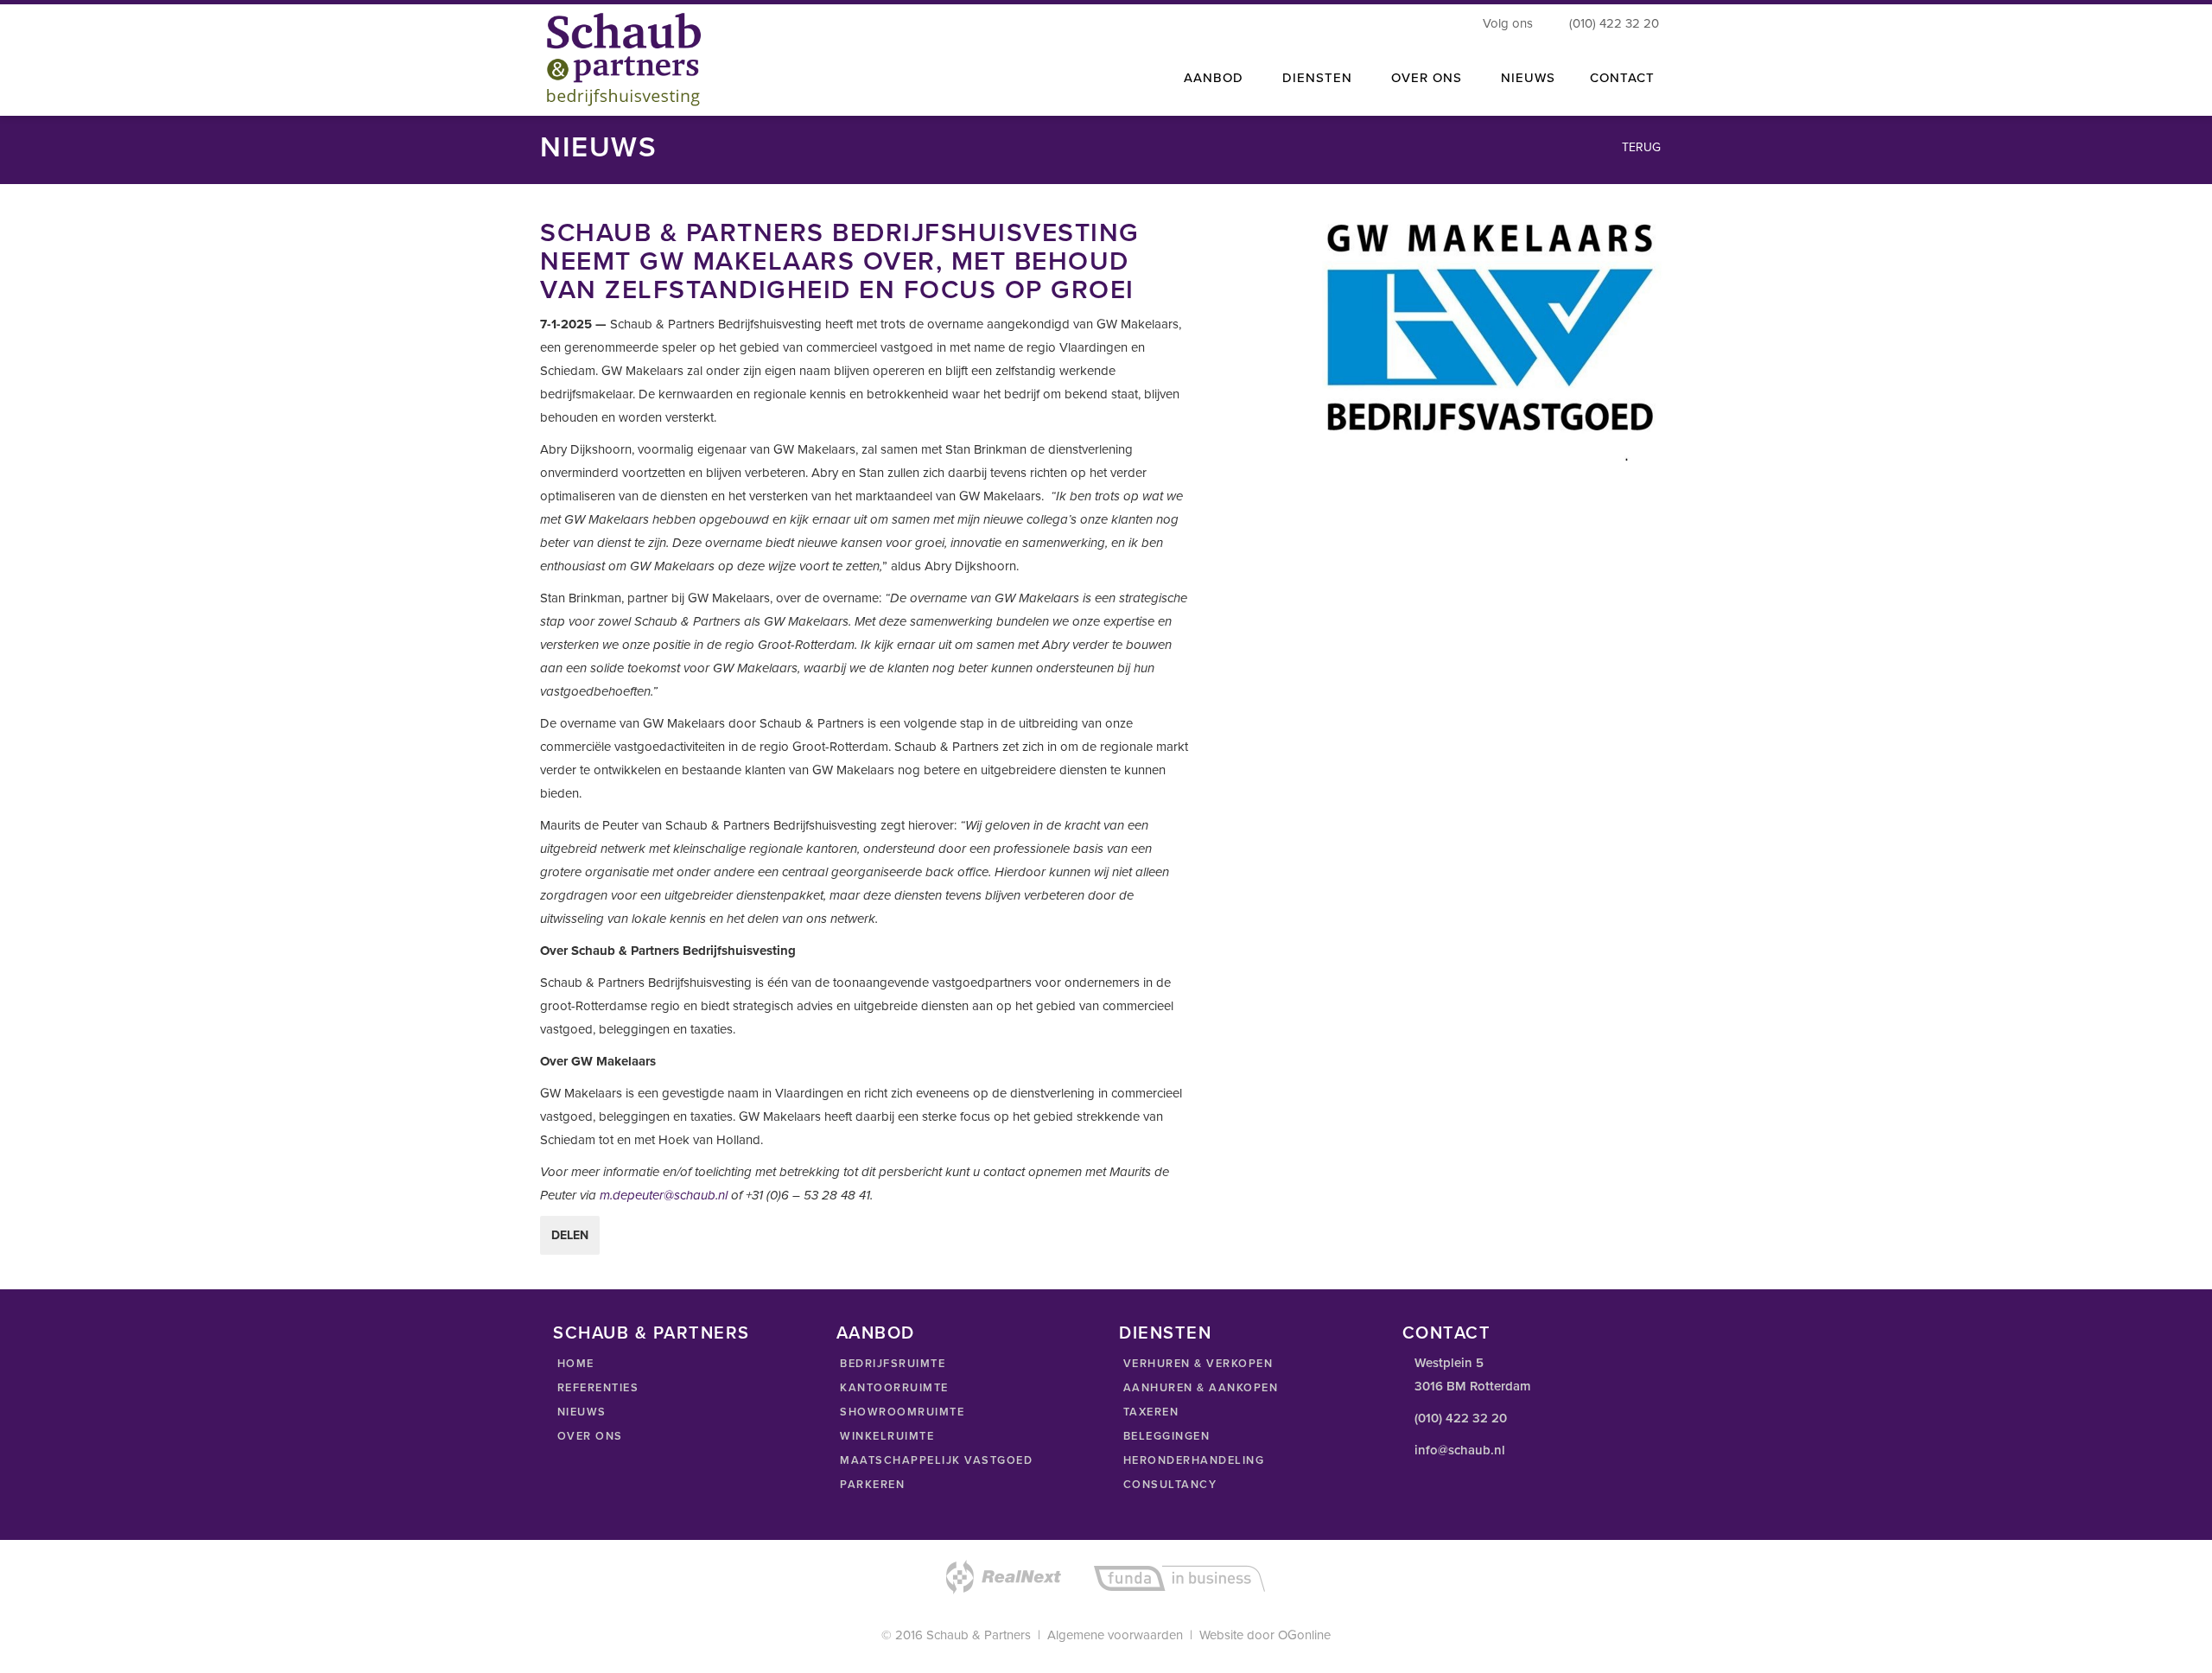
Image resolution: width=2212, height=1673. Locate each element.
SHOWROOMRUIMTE (901, 1412)
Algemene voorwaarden (1115, 1635)
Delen (570, 1235)
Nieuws (1528, 78)
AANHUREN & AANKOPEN (1198, 1388)
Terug (1640, 147)
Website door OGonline (1265, 1635)
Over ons (1427, 78)
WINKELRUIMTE (886, 1436)
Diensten (1317, 78)
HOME (574, 1364)
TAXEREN (1149, 1412)
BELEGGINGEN (1164, 1436)
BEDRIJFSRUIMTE (891, 1364)
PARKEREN (871, 1485)
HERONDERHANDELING (1192, 1460)
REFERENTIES (596, 1388)
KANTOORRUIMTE (893, 1388)
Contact (1622, 78)
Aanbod (1214, 78)
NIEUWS (580, 1412)
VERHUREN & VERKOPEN (1196, 1364)
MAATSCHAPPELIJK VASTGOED (935, 1460)
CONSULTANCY (1168, 1485)
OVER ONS (588, 1436)
